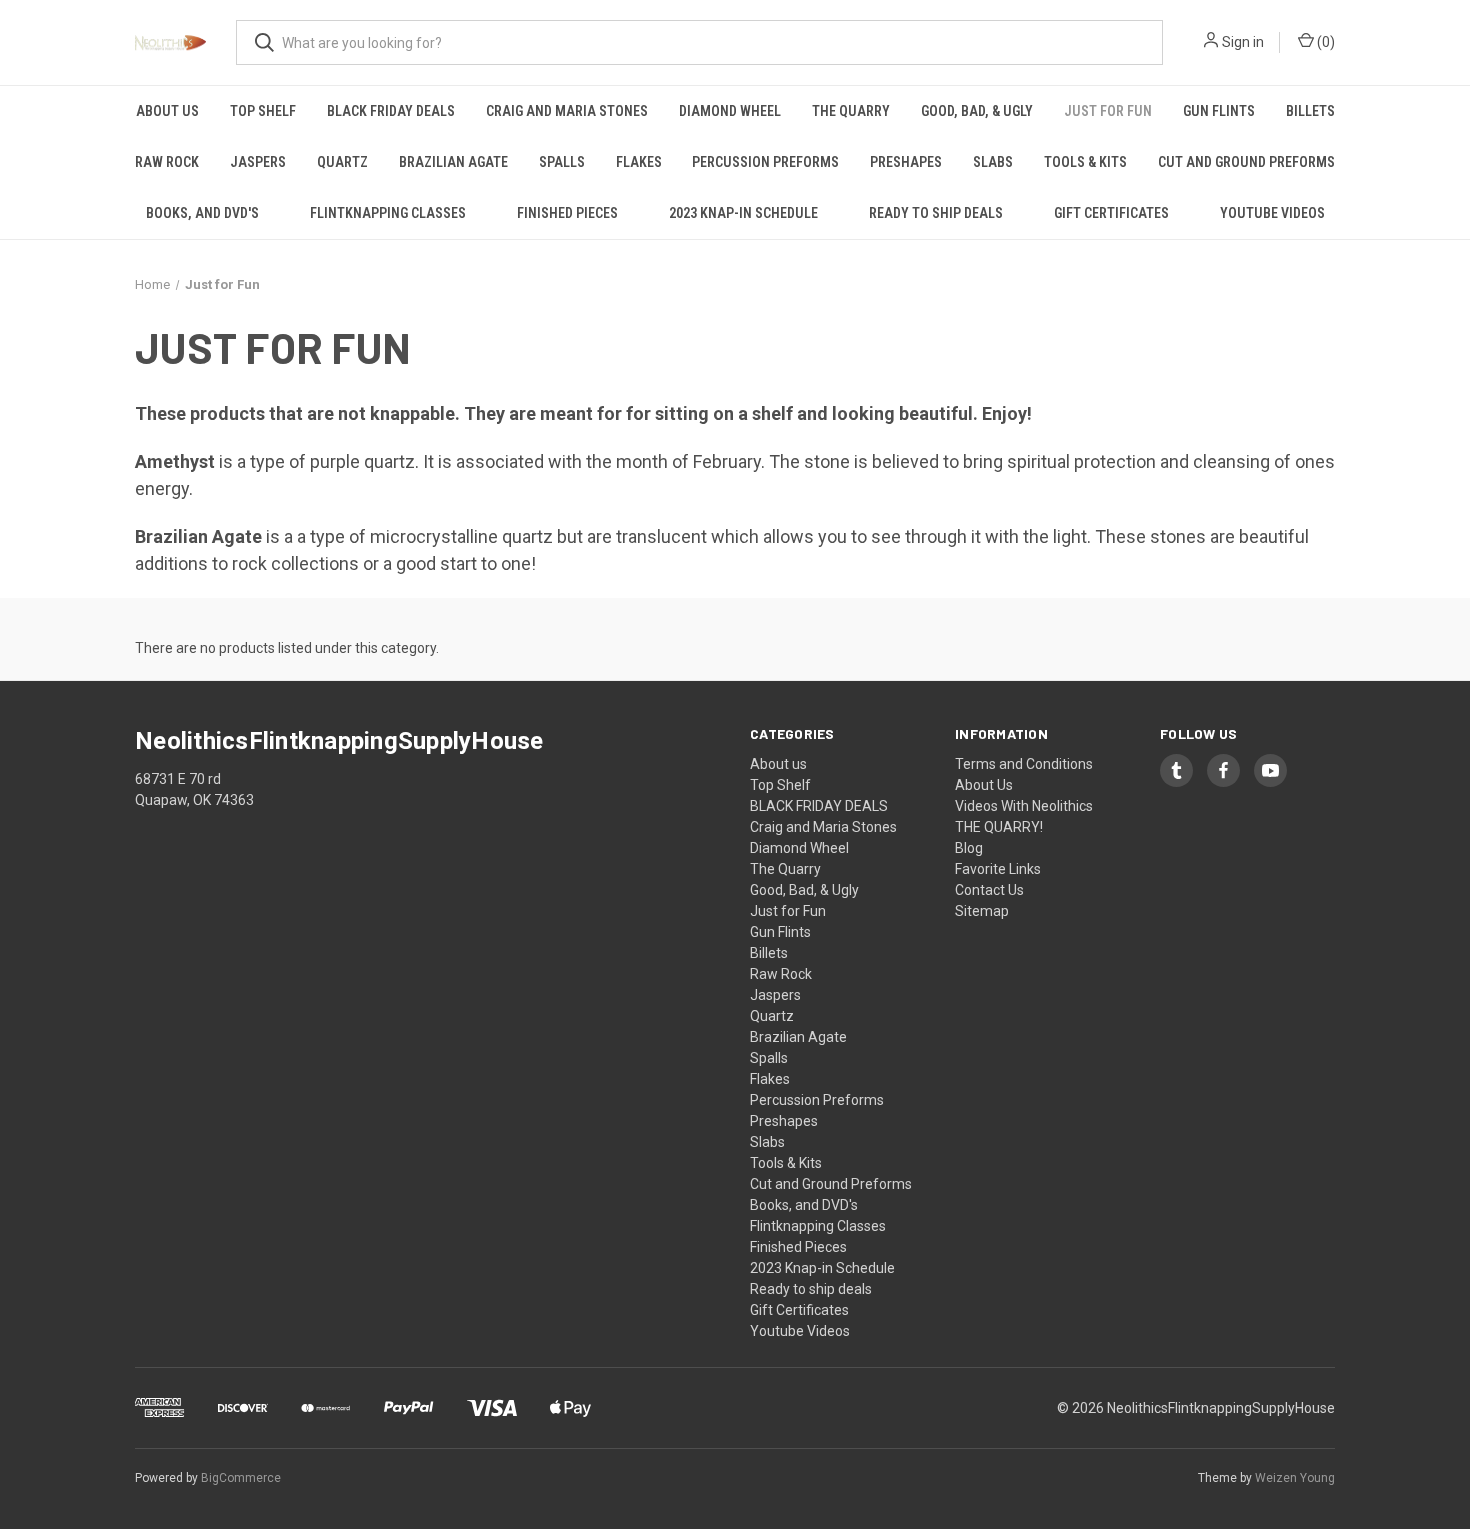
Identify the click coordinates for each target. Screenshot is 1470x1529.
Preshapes (906, 162)
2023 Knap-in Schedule (743, 213)
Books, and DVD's (202, 213)
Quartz (342, 162)
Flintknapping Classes (388, 213)
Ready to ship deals (936, 213)
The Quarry (851, 111)
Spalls (562, 162)
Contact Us (989, 890)
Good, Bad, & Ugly (977, 111)
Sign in (1243, 42)
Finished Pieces (567, 213)
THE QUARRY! (999, 827)
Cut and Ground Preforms (1246, 162)
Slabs (993, 162)
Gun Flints (1219, 111)
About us (167, 111)
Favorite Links (998, 869)
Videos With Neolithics (1024, 806)
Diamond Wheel (730, 111)
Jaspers (258, 162)
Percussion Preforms (765, 162)
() (1324, 42)
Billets (1310, 111)
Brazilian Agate (453, 162)
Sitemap (982, 911)
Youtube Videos (1272, 213)
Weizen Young (1295, 1478)
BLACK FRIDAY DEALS (391, 111)
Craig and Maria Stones (567, 111)
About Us (984, 785)
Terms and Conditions (1024, 764)
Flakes (639, 162)
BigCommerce (241, 1478)
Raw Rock (167, 162)
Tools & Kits (1085, 162)
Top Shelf (263, 111)
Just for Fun (1108, 111)
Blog (969, 848)
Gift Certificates (1111, 213)
